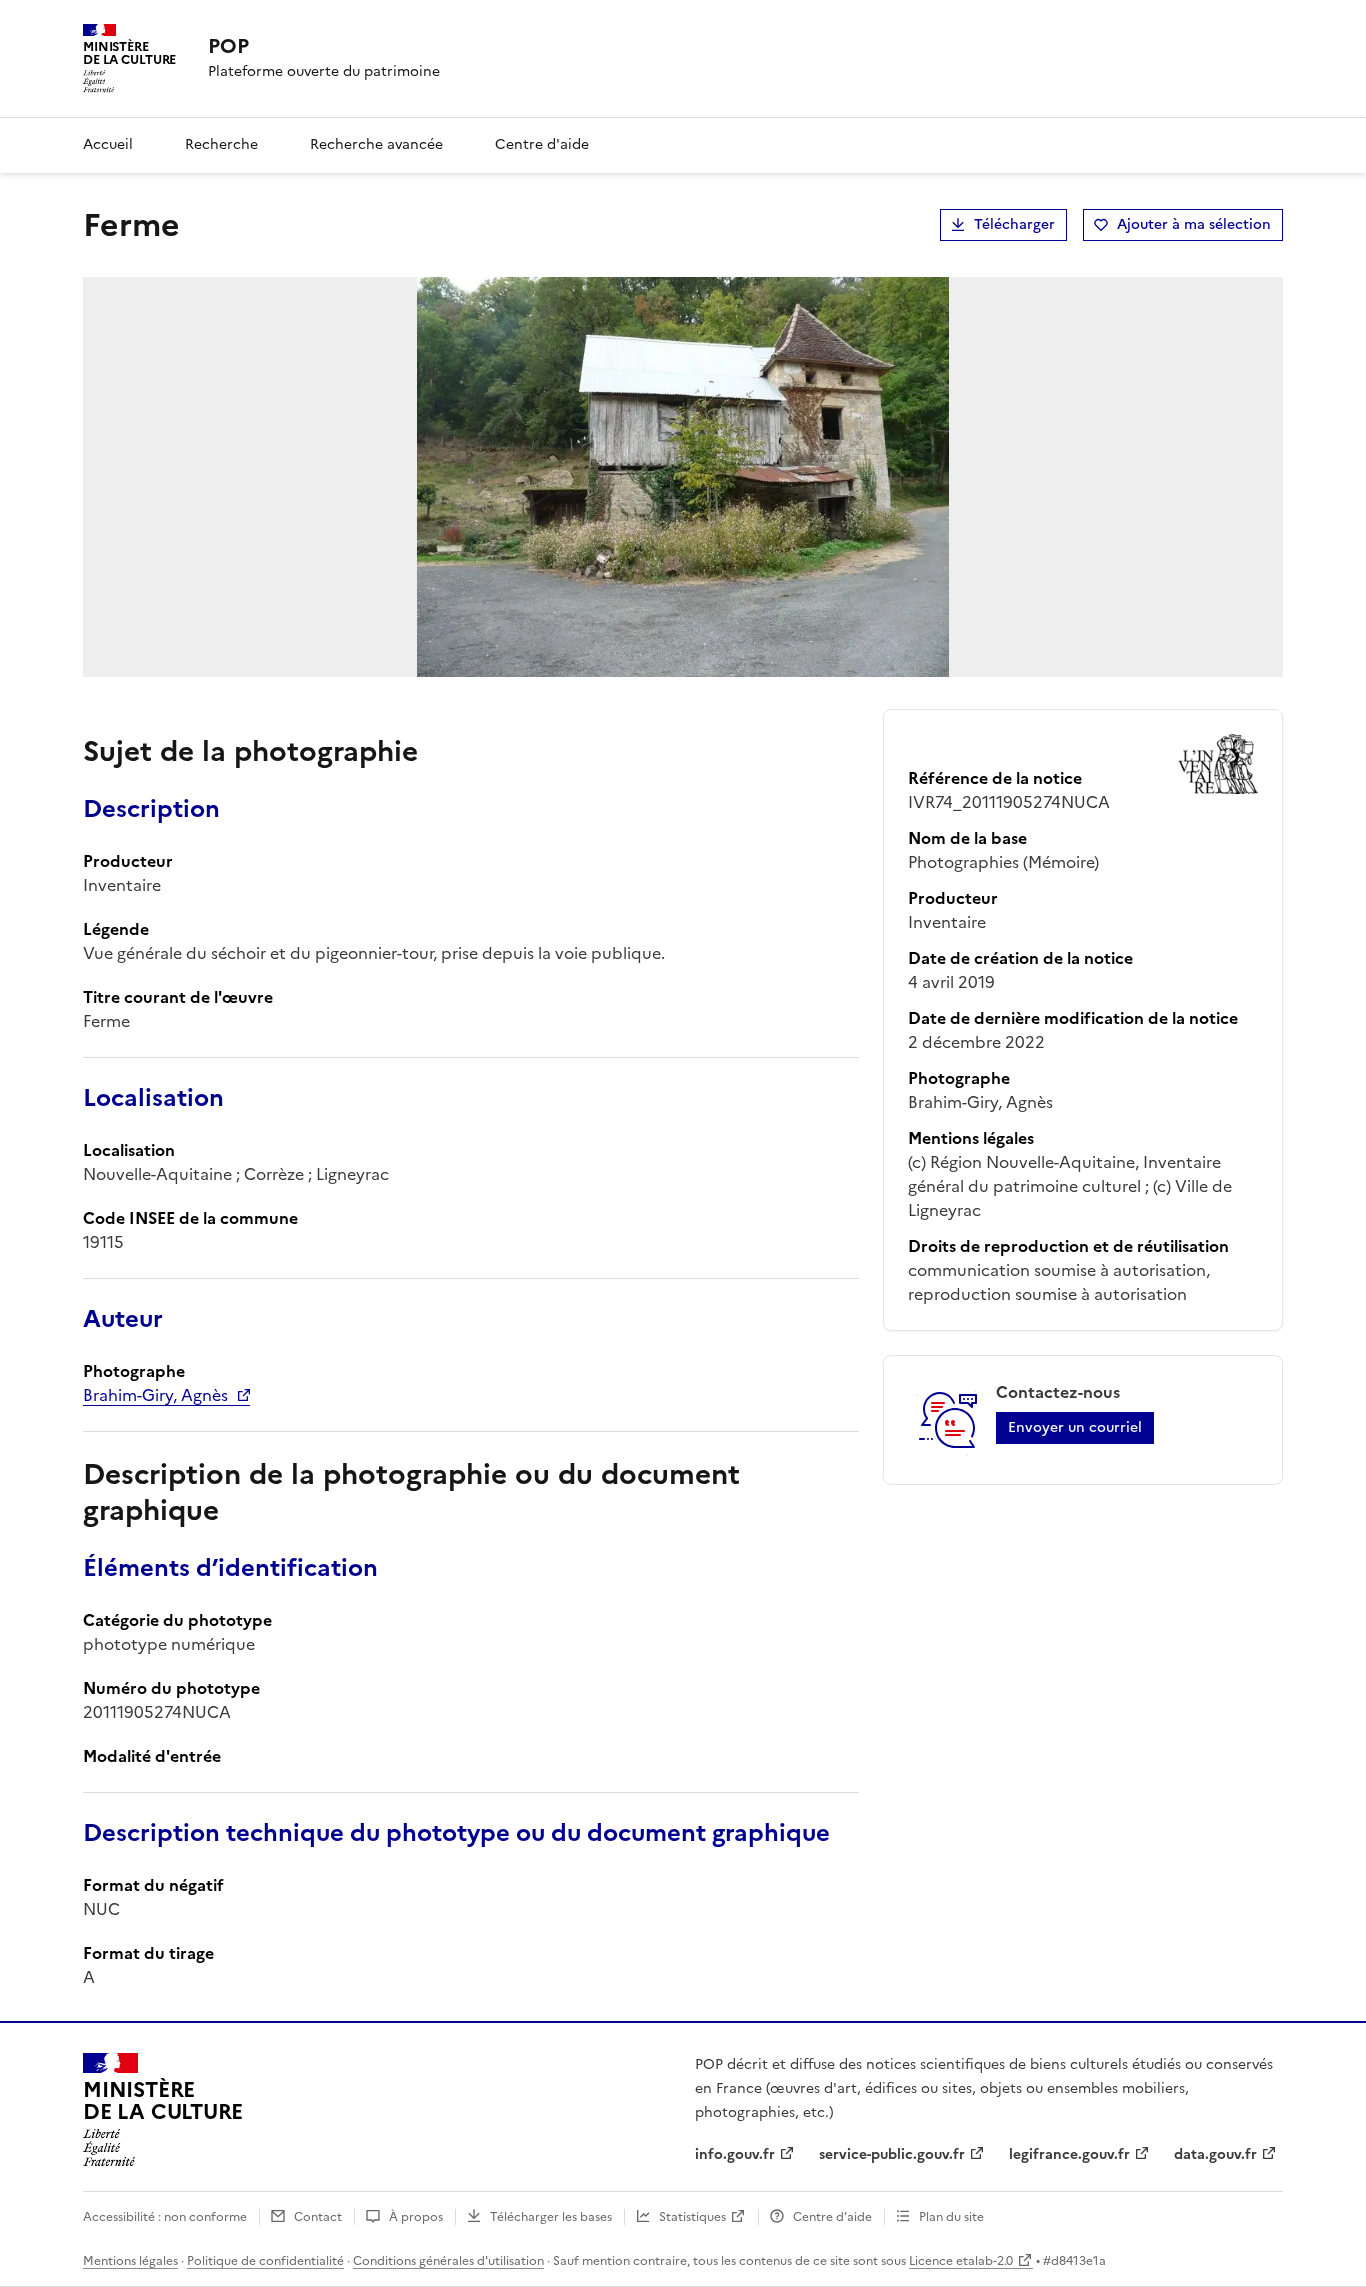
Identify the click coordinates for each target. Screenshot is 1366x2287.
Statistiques (692, 2217)
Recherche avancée (376, 144)
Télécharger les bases (551, 2217)
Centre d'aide (542, 144)
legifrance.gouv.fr (1069, 2154)
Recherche (221, 144)
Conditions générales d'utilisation (448, 2261)
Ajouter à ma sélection (1194, 224)
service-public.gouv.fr (892, 2154)
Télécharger (1014, 224)
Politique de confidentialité (265, 2261)
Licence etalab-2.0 (961, 2261)
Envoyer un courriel (1075, 1427)
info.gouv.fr (735, 2154)
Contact (318, 2217)
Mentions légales (130, 2261)
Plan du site (951, 2217)
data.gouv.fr (1215, 2154)
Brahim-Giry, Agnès (155, 1395)
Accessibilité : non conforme (165, 2217)
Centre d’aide (832, 2217)
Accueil (108, 144)
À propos (416, 2217)
